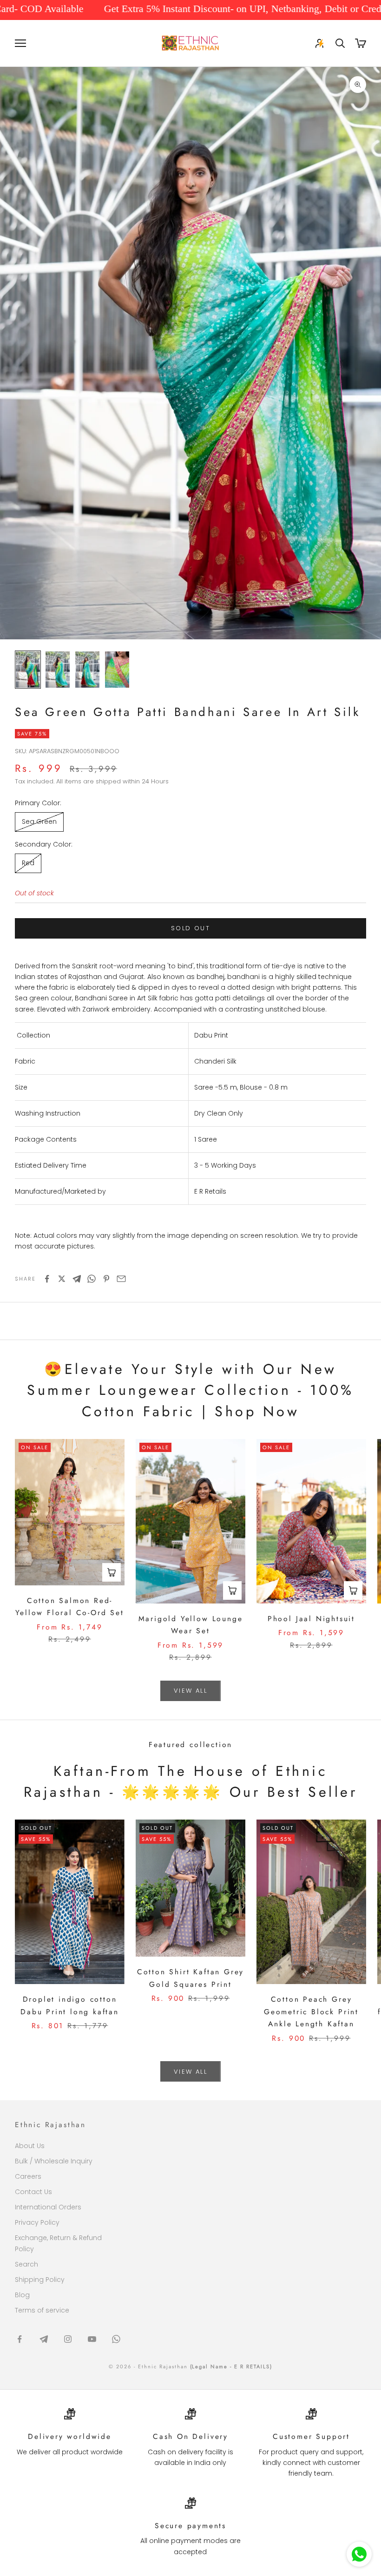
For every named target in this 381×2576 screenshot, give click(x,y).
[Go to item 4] (117, 670)
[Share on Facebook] (47, 1279)
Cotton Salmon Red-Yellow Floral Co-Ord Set (69, 1607)
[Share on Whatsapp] (92, 1279)
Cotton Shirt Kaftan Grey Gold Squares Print (190, 1978)
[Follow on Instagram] (68, 2339)
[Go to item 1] (28, 670)
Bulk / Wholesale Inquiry (54, 2161)
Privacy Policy (37, 2222)
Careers (28, 2176)
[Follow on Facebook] (20, 2339)
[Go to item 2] (58, 670)
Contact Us (33, 2192)
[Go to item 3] (87, 670)
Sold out (190, 928)
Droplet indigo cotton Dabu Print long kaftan (70, 2005)
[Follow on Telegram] (44, 2339)
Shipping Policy (40, 2280)
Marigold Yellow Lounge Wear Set (191, 1625)
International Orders (48, 2207)
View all (190, 1691)
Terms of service (42, 2310)
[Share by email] (121, 1279)
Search (26, 2264)
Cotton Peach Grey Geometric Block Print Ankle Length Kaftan (311, 2011)
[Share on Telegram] (77, 1279)
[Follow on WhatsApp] (116, 2339)
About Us (30, 2146)
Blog (22, 2295)
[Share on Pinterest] (106, 1279)
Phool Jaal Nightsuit (311, 1619)
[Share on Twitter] (62, 1279)
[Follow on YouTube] (92, 2339)
